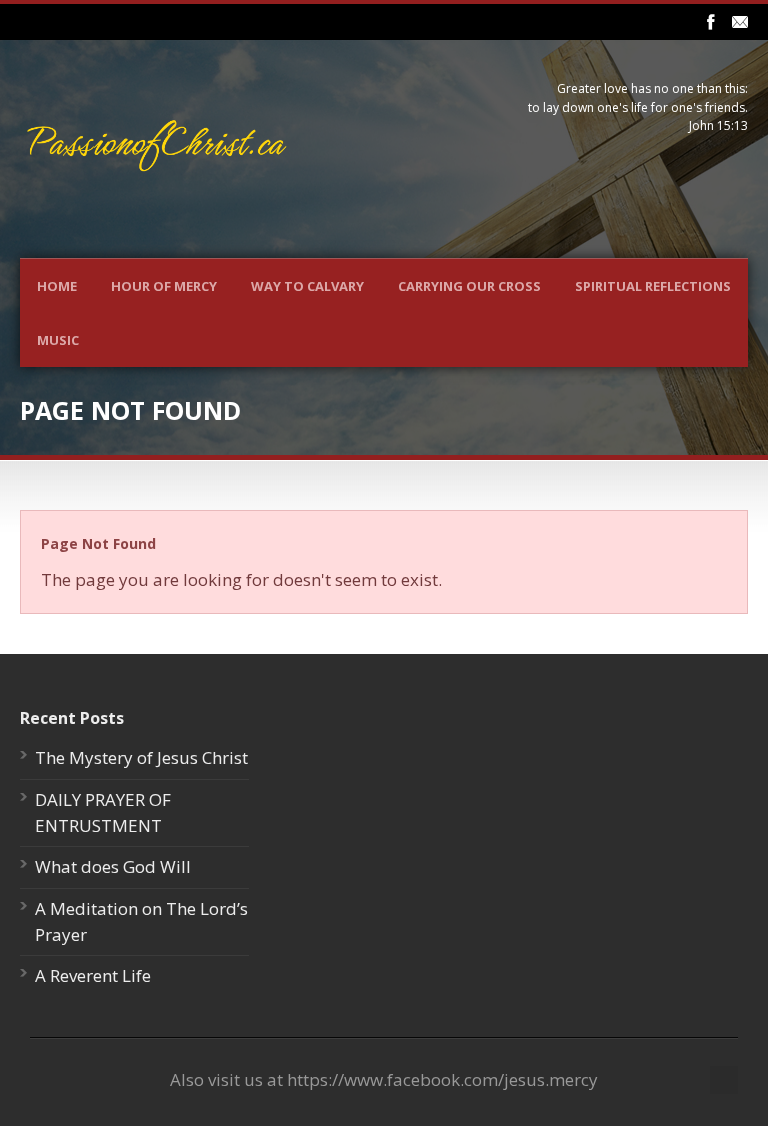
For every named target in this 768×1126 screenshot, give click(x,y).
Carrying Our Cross (469, 286)
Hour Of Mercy (164, 286)
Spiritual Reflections (653, 286)
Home (57, 286)
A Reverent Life (93, 975)
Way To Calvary (307, 286)
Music (58, 340)
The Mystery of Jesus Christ (141, 757)
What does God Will (113, 866)
